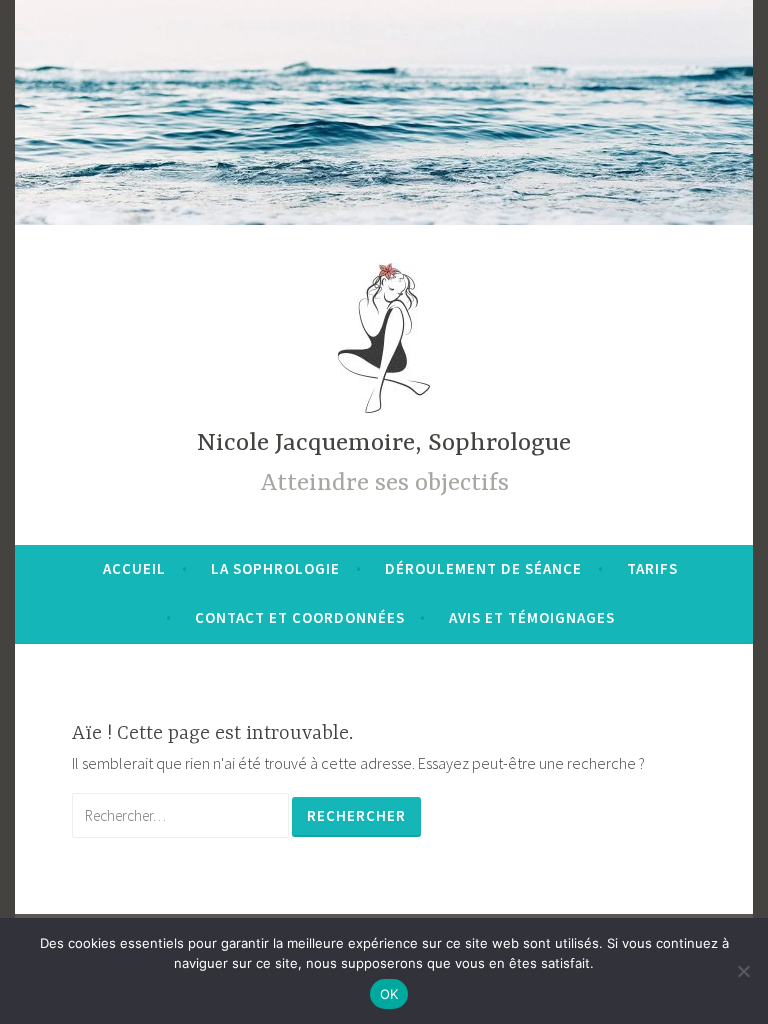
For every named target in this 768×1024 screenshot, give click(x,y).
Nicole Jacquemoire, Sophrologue (384, 443)
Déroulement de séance (483, 568)
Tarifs (652, 568)
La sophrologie (275, 568)
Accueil (134, 568)
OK (389, 994)
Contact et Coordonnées (300, 617)
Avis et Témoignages (532, 617)
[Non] (743, 971)
